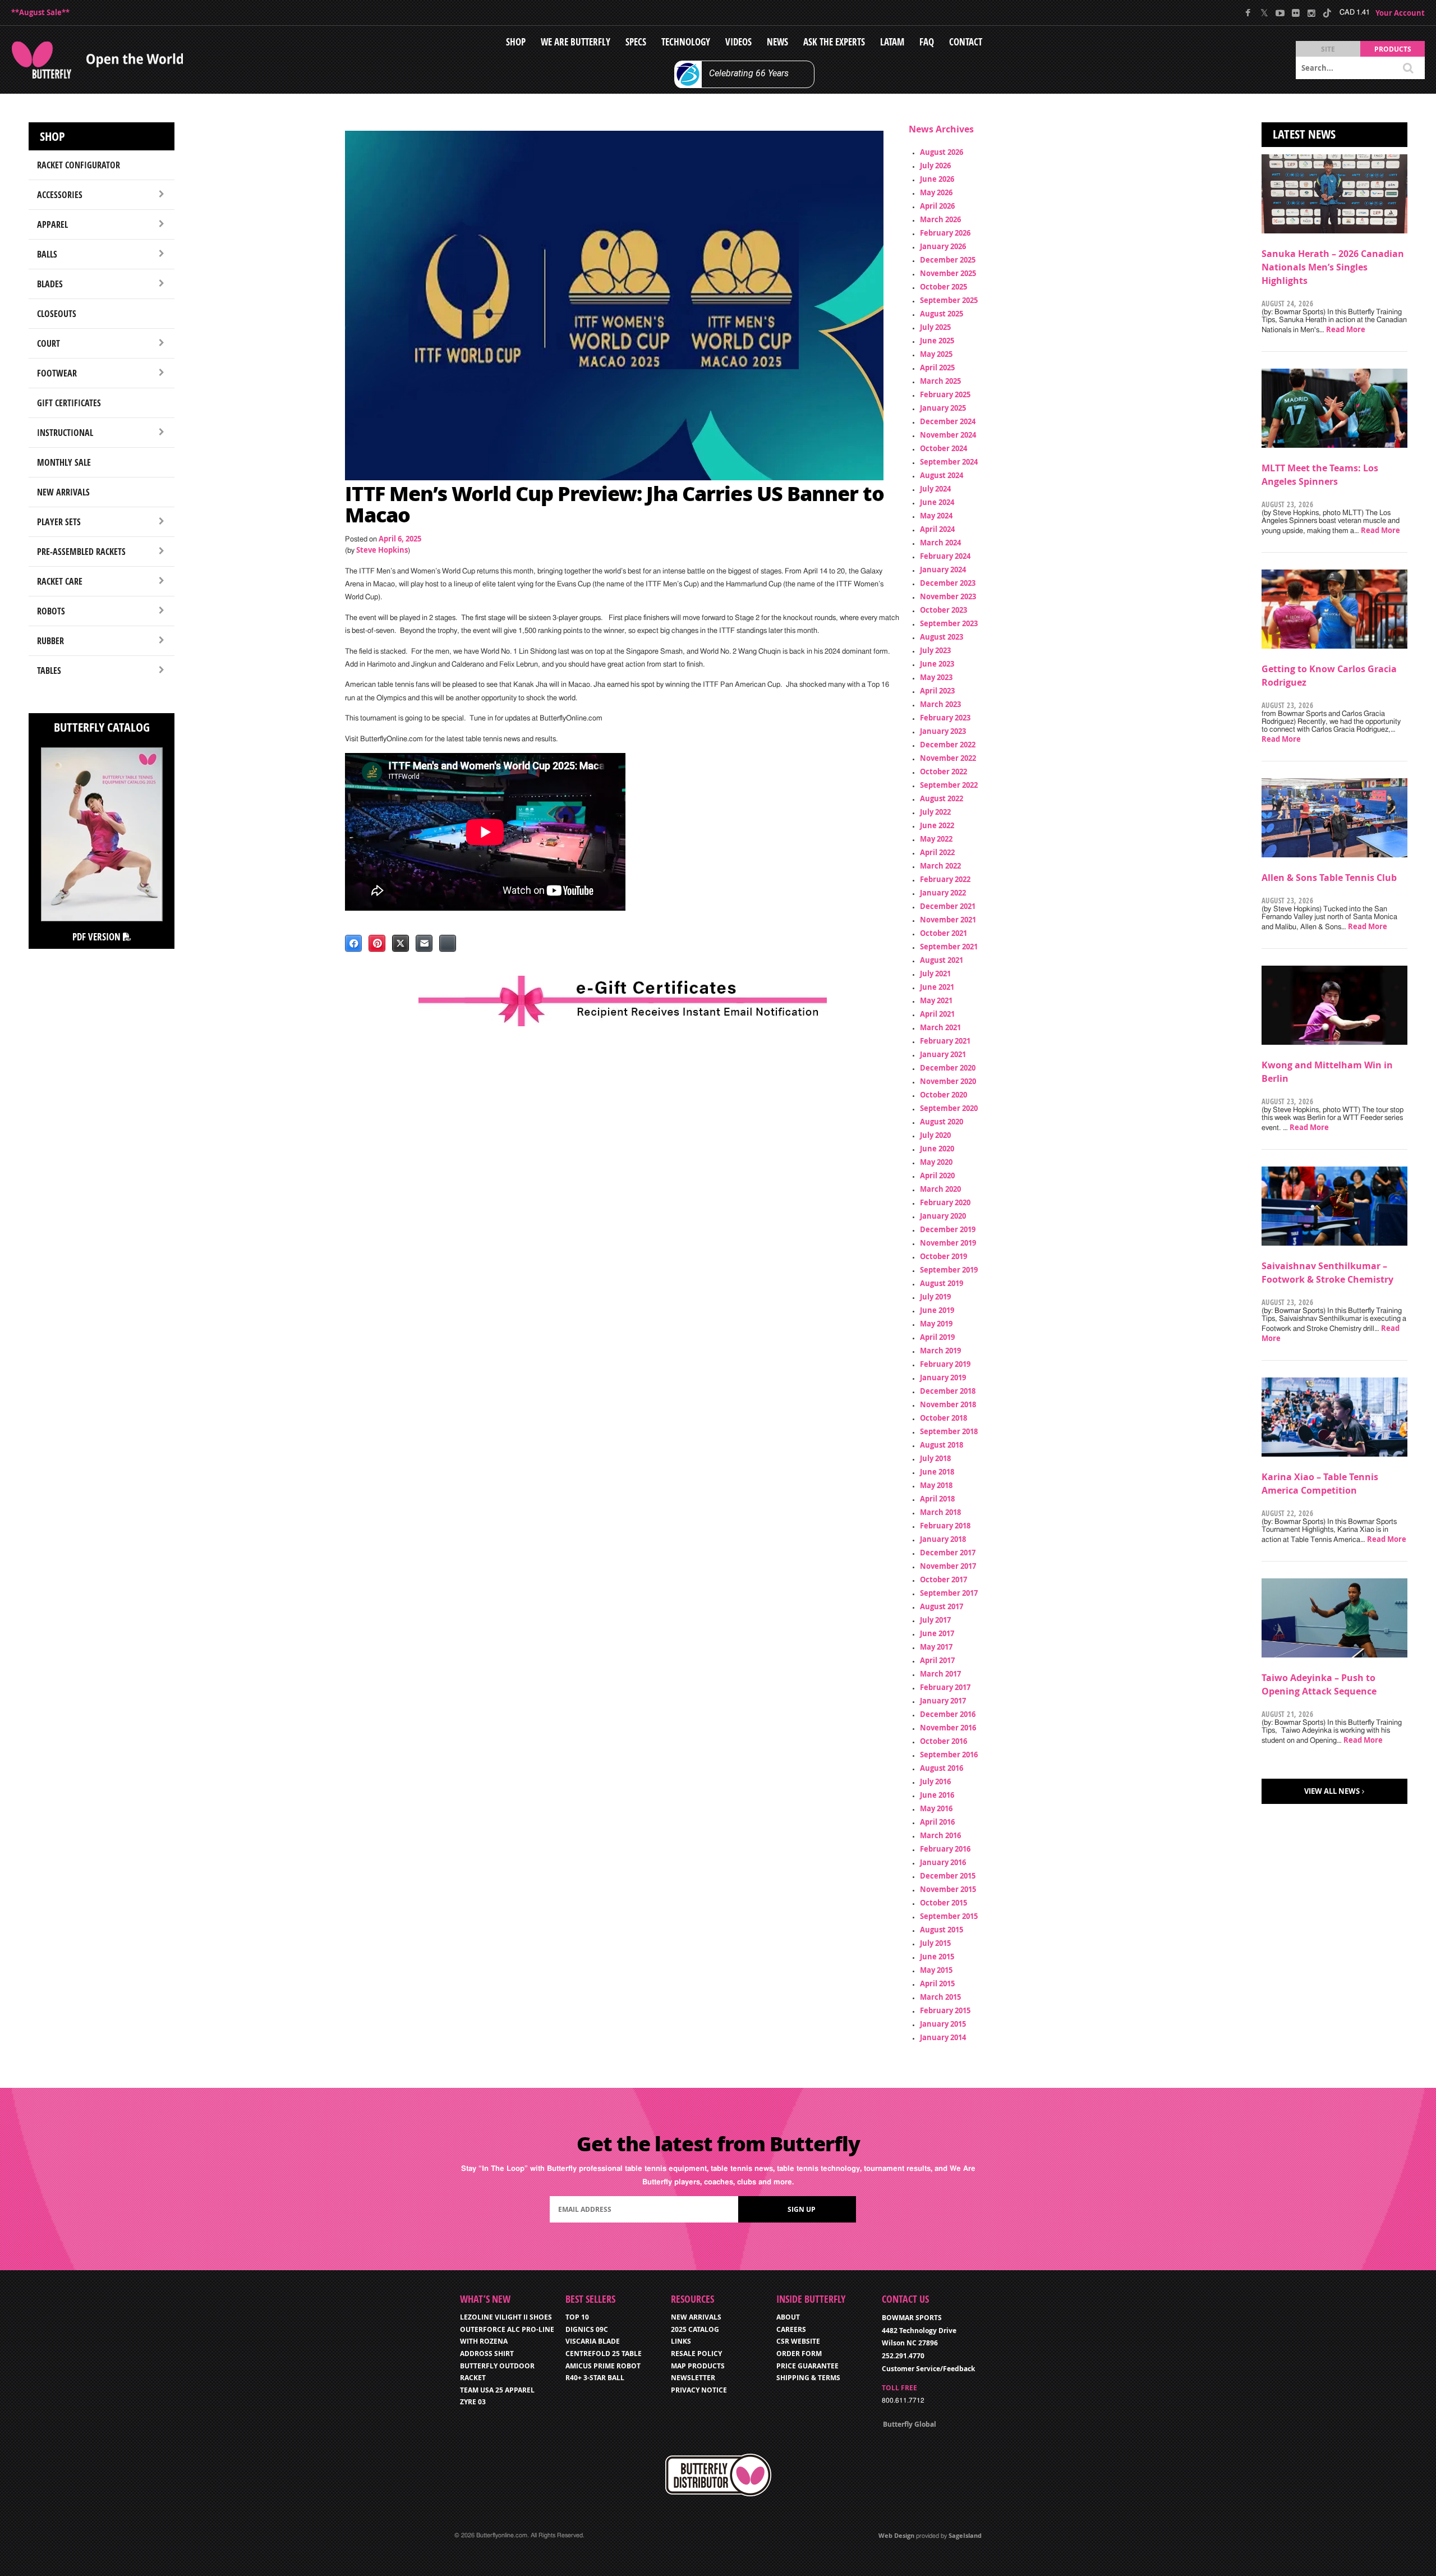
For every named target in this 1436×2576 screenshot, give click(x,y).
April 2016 (937, 1822)
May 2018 (936, 1485)
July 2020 (935, 1135)
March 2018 (940, 1512)
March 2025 (940, 381)
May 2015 (936, 1970)
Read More (1346, 329)
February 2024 (945, 556)
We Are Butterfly (576, 42)
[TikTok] (1327, 13)
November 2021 (948, 920)
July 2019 (935, 1297)
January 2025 (943, 408)
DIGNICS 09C (587, 2329)
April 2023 (937, 691)
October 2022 (943, 772)
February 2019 (945, 1364)
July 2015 (935, 1943)
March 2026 (940, 219)
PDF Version (98, 937)
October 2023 (943, 610)
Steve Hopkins (382, 550)
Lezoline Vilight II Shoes (506, 2317)
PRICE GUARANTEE (807, 2366)
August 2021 (942, 960)
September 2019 (949, 1270)
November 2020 (948, 1081)
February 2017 (945, 1687)
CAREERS (791, 2329)
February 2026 (945, 233)
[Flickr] (1295, 13)
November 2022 (948, 758)
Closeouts (57, 314)
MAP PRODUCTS (698, 2366)
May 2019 (936, 1324)
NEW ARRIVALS (696, 2317)
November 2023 (948, 596)
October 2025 (943, 287)
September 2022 (949, 785)
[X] (1264, 13)
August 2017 (942, 1606)
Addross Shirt (487, 2354)
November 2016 (948, 1728)
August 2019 (942, 1283)
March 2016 (940, 1835)
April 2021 (937, 1014)
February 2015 (945, 2010)
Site (1328, 49)
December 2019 (948, 1229)
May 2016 (936, 1808)
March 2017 (940, 1674)
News (777, 42)
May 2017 (936, 1647)
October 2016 (943, 1741)
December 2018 (948, 1391)
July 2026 (935, 166)
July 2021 (935, 974)
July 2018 (935, 1458)
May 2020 (936, 1162)
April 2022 (937, 852)
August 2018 (942, 1445)
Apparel (52, 224)
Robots (51, 611)
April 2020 (937, 1175)
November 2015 (948, 1889)
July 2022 (935, 812)
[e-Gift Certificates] (623, 1001)
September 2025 (949, 300)
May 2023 (936, 677)
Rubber (50, 641)
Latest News (1304, 134)
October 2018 (943, 1418)
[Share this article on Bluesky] (448, 943)
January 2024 (943, 570)
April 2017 (937, 1660)
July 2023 (935, 650)
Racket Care (60, 581)
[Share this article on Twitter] (401, 943)
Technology (686, 42)
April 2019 (937, 1337)
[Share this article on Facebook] (353, 943)
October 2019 (943, 1256)
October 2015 (943, 1903)
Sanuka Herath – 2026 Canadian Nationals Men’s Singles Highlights (1333, 267)
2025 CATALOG (695, 2329)
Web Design (896, 2535)
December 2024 (948, 421)
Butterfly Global (910, 2424)
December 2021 (948, 906)
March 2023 (940, 704)
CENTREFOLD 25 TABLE (604, 2354)
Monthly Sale (64, 462)
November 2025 (948, 273)
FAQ (927, 42)
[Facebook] (1248, 13)
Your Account (1400, 13)
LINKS (681, 2341)
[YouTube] (1280, 13)
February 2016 (945, 1849)
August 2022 (942, 798)
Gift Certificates (69, 403)
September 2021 (949, 947)
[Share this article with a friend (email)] (424, 943)
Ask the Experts (834, 42)
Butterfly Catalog (102, 727)
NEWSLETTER (693, 2378)
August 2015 (942, 1930)
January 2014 (943, 2037)
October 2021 (943, 933)
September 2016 (949, 1755)
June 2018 (937, 1472)
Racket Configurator (79, 165)
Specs (636, 42)
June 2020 (937, 1149)
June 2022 (937, 825)
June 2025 (937, 341)
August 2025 (942, 314)
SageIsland (965, 2535)
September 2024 (949, 462)
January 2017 (943, 1701)
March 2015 (940, 1997)
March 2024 (940, 543)
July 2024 (935, 489)
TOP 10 (577, 2317)
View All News (1332, 1791)
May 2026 (936, 192)
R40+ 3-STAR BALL (595, 2378)
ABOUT (788, 2317)
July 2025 (935, 327)
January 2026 (943, 246)
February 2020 (945, 1202)
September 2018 (949, 1431)
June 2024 (937, 502)
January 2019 (943, 1377)
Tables (49, 671)
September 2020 (949, 1108)
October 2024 (943, 448)
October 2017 (943, 1579)
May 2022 (936, 839)
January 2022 (943, 893)
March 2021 (940, 1027)
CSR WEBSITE (798, 2341)
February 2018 (945, 1526)
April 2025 (937, 368)
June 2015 (937, 1957)
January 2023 (943, 731)
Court (49, 343)
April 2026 (937, 206)
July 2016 (935, 1781)
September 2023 (949, 623)
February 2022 (945, 879)
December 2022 (948, 745)
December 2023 (948, 583)
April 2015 (937, 1983)
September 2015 (949, 1916)
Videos (738, 42)
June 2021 (937, 987)
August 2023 (942, 637)
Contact (966, 42)
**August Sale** (40, 12)
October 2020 (943, 1095)
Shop (516, 42)
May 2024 (936, 516)
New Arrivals (63, 492)
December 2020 (948, 1068)
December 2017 (948, 1553)
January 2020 (943, 1216)
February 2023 (945, 718)
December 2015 (948, 1876)
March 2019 (940, 1351)
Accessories (60, 195)
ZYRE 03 (473, 2402)
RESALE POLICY (696, 2354)
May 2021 (936, 1000)
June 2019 (937, 1310)
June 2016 (937, 1795)
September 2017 (949, 1593)
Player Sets (59, 522)
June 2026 (937, 179)
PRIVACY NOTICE (699, 2390)
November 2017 (948, 1566)
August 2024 (942, 475)
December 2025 (948, 260)
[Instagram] (1311, 13)
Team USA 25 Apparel (497, 2390)
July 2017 (935, 1620)
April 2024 (937, 529)
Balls (47, 254)
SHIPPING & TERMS (808, 2378)
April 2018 (937, 1499)
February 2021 (945, 1041)
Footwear (57, 373)
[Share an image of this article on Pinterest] (377, 943)
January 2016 (943, 1862)
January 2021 (943, 1054)
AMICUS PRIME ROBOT (603, 2366)
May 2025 (936, 354)
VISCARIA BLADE (593, 2341)
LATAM (892, 42)
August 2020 (942, 1122)
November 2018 (948, 1404)
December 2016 (948, 1714)
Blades (50, 284)
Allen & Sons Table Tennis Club (1329, 878)
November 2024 (948, 435)
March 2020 (940, 1189)
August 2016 (942, 1768)
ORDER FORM (799, 2354)
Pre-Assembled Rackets (81, 552)
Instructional (65, 433)
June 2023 (937, 664)
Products (1393, 49)
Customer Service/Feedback (928, 2369)
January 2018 (943, 1539)
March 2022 (940, 866)
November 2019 (948, 1243)
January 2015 (943, 2024)
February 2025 (945, 394)
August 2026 (942, 152)
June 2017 (937, 1633)
